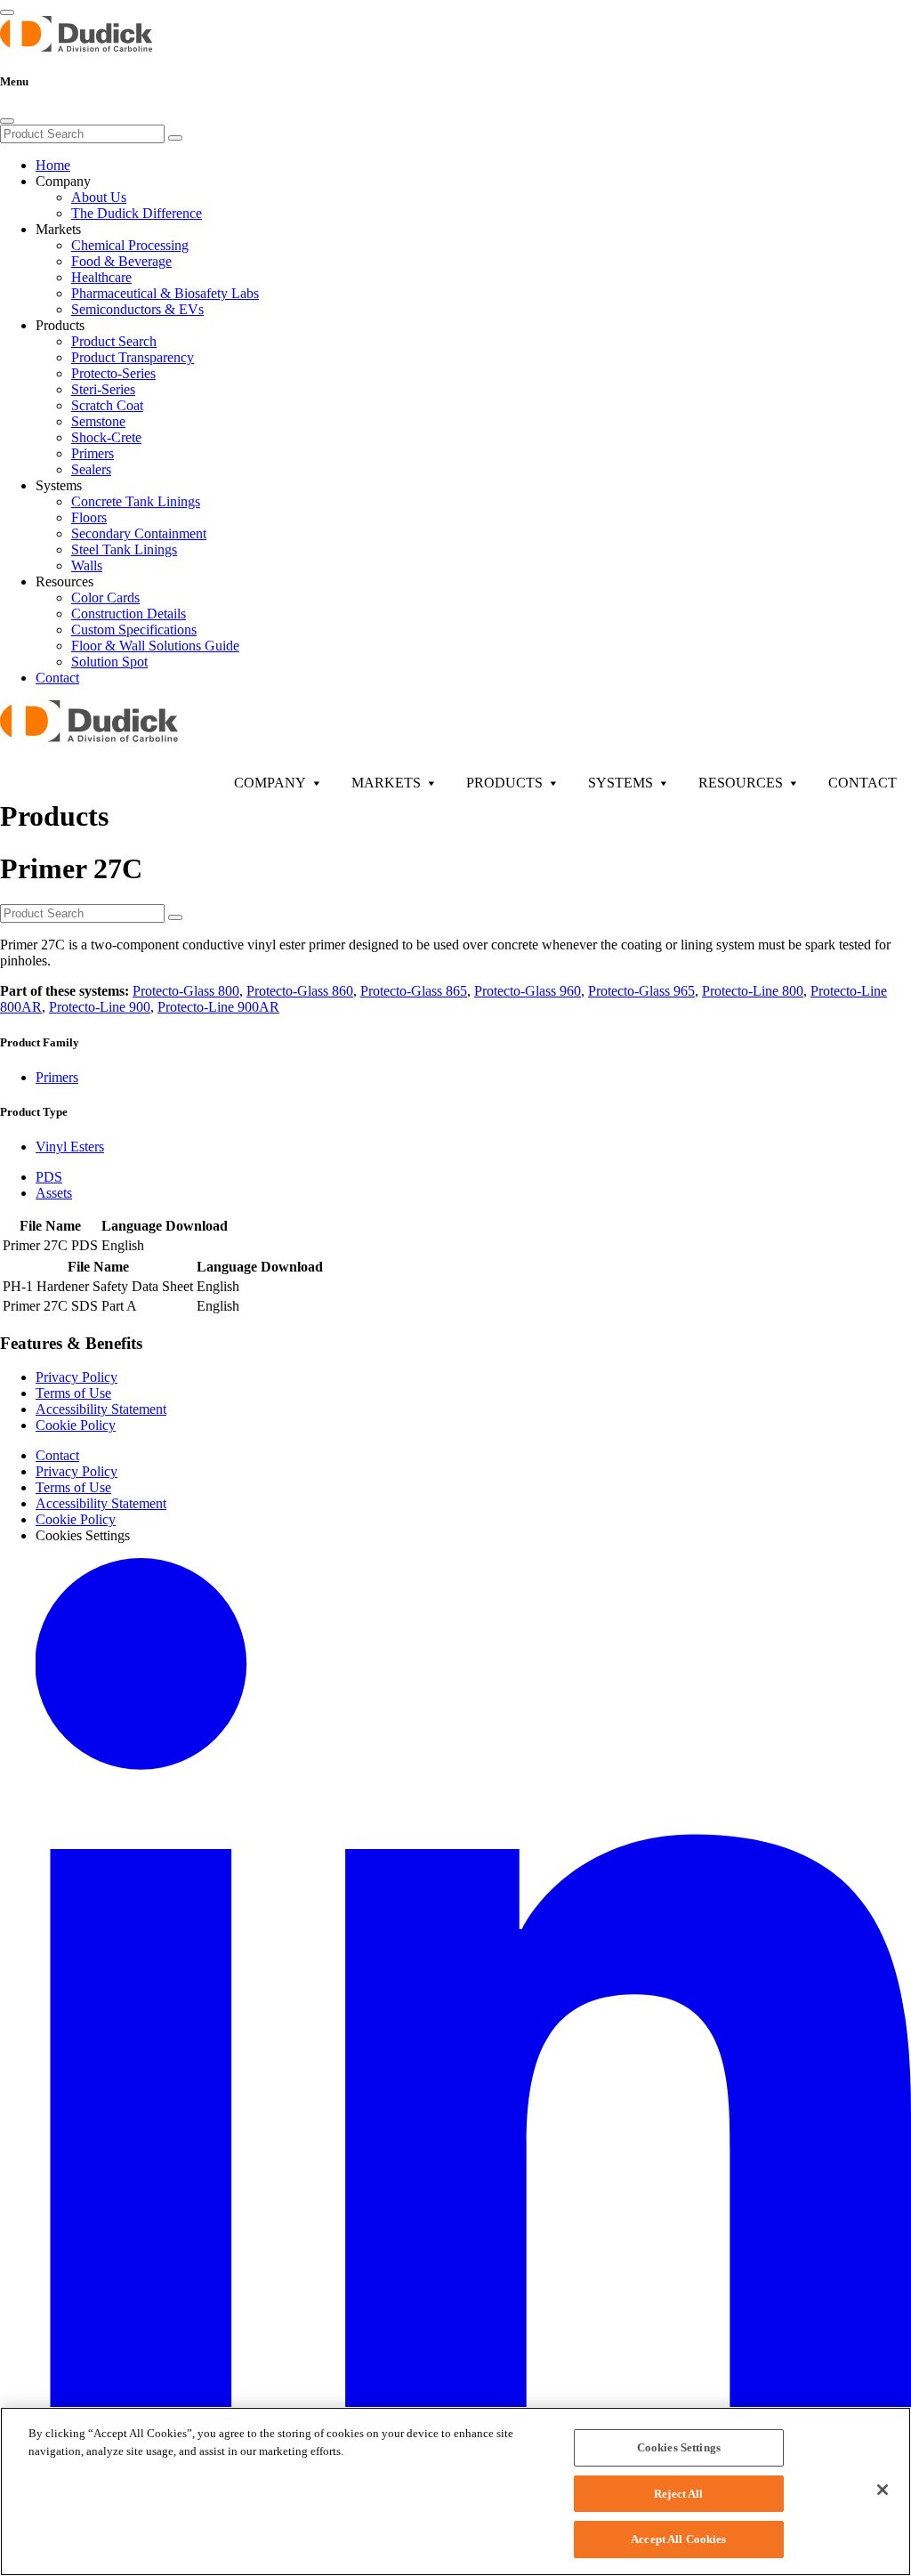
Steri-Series (103, 389)
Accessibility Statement (101, 1409)
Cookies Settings (679, 2447)
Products (504, 783)
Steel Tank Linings (124, 549)
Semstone (98, 421)
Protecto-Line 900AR (218, 1007)
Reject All (678, 2494)
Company (270, 783)
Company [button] (63, 181)
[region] (455, 2491)
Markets (386, 783)
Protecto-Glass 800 (186, 991)
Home (53, 165)
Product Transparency (133, 357)
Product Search (114, 341)
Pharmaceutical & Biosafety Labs (165, 293)
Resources (741, 783)
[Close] (7, 121)
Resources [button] (64, 581)
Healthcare (101, 277)
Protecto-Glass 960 (528, 991)
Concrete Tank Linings (136, 501)
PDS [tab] (49, 1177)
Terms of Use (73, 1393)
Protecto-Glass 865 (414, 991)
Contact (57, 678)
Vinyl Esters (70, 1147)
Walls (87, 565)
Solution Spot (109, 662)
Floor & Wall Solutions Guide (155, 646)
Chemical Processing (130, 245)
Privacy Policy (77, 1377)
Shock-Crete (106, 437)
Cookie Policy (76, 1425)
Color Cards (105, 598)
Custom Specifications (134, 630)
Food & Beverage (121, 261)
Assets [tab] (54, 1193)
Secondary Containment (139, 533)
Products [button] (60, 325)
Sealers (91, 469)
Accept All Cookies (678, 2539)
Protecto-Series (113, 373)
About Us (99, 197)
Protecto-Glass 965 (641, 991)
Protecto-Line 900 (100, 1007)
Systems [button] (59, 485)
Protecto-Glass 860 (300, 991)
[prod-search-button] (175, 138)
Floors (89, 517)
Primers (93, 453)
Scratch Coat (107, 405)
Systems (621, 783)
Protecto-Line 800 (753, 991)
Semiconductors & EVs (137, 309)
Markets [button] (58, 229)
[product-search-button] (175, 917)
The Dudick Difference (137, 213)
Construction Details (129, 614)
